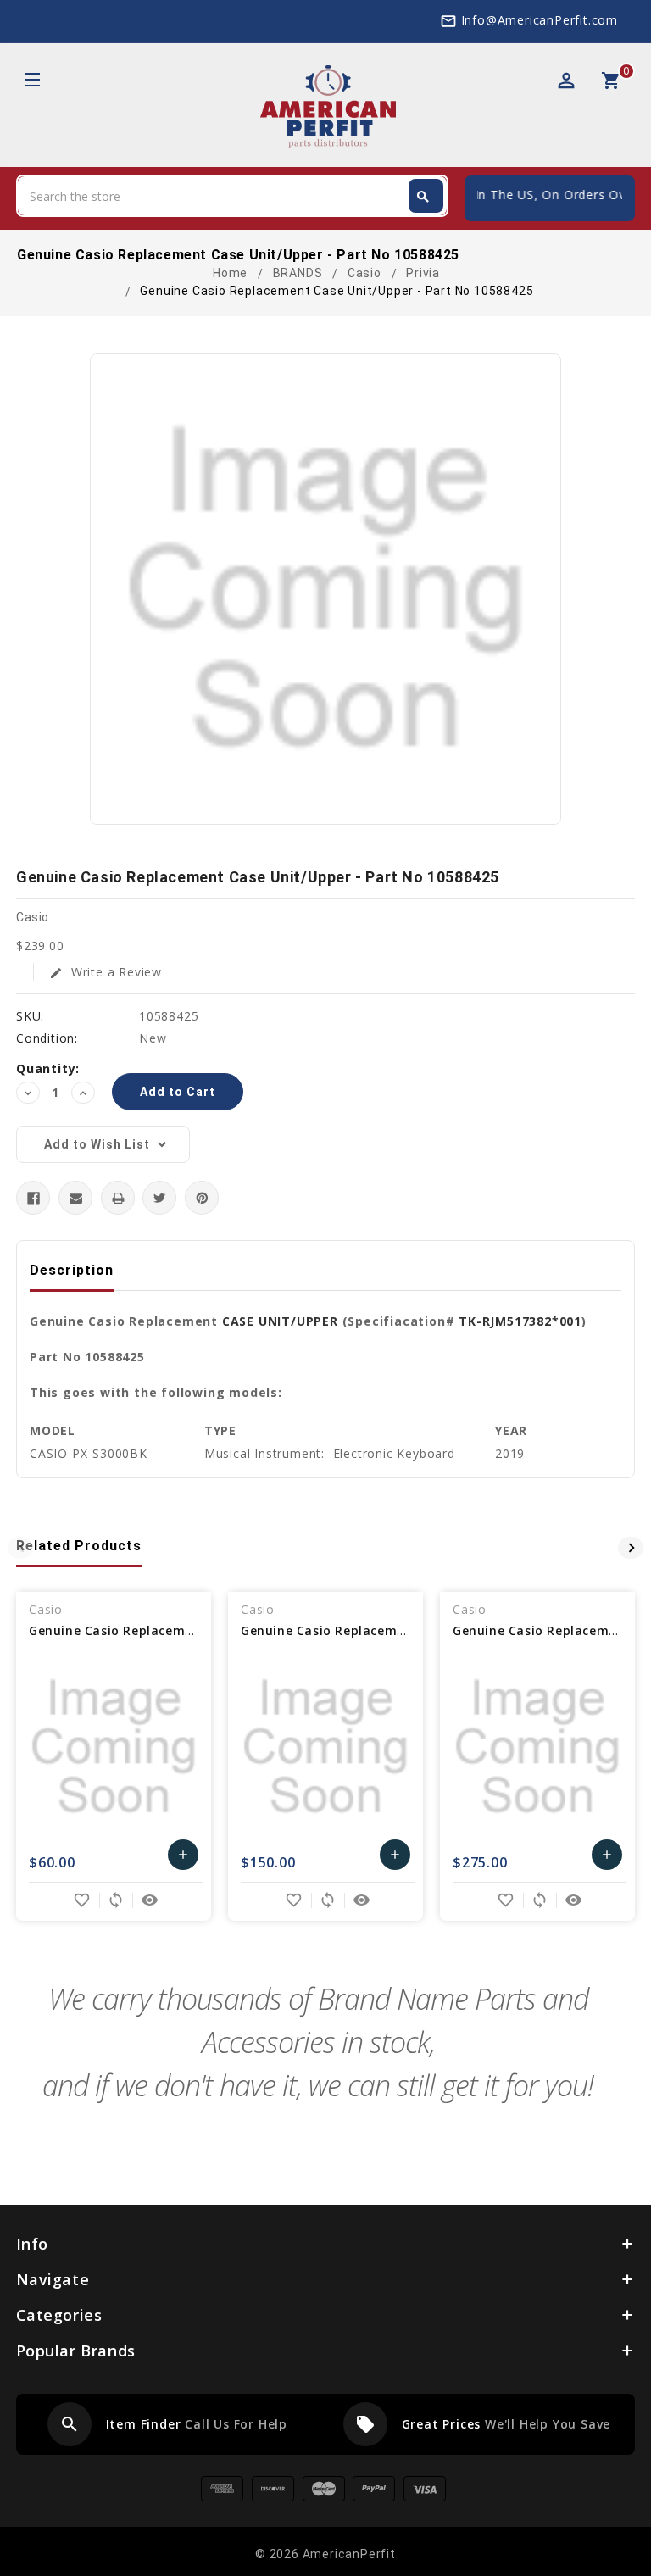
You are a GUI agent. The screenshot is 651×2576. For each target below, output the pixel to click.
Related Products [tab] (79, 1546)
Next (631, 1548)
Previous (20, 1548)
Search (423, 197)
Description (72, 1270)
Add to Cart (184, 1859)
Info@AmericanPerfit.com (540, 20)
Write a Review (106, 972)
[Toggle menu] (31, 82)
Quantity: (48, 1068)
